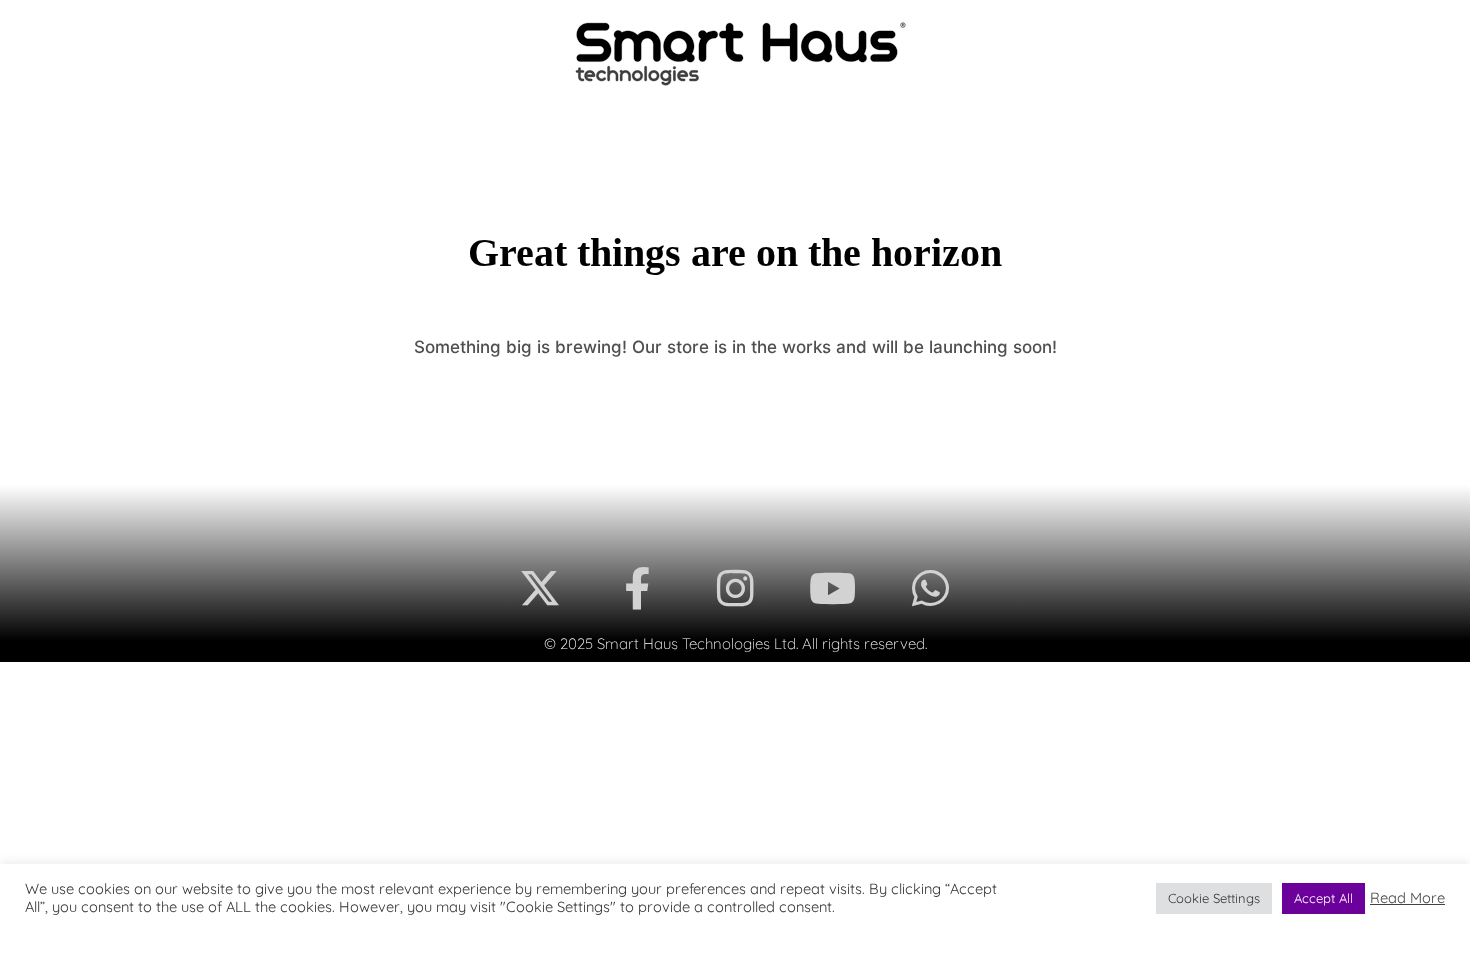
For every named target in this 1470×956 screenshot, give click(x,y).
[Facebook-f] (638, 588)
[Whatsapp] (930, 588)
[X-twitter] (540, 588)
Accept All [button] (1323, 898)
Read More (1407, 898)
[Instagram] (735, 588)
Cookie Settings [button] (1214, 898)
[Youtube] (833, 588)
